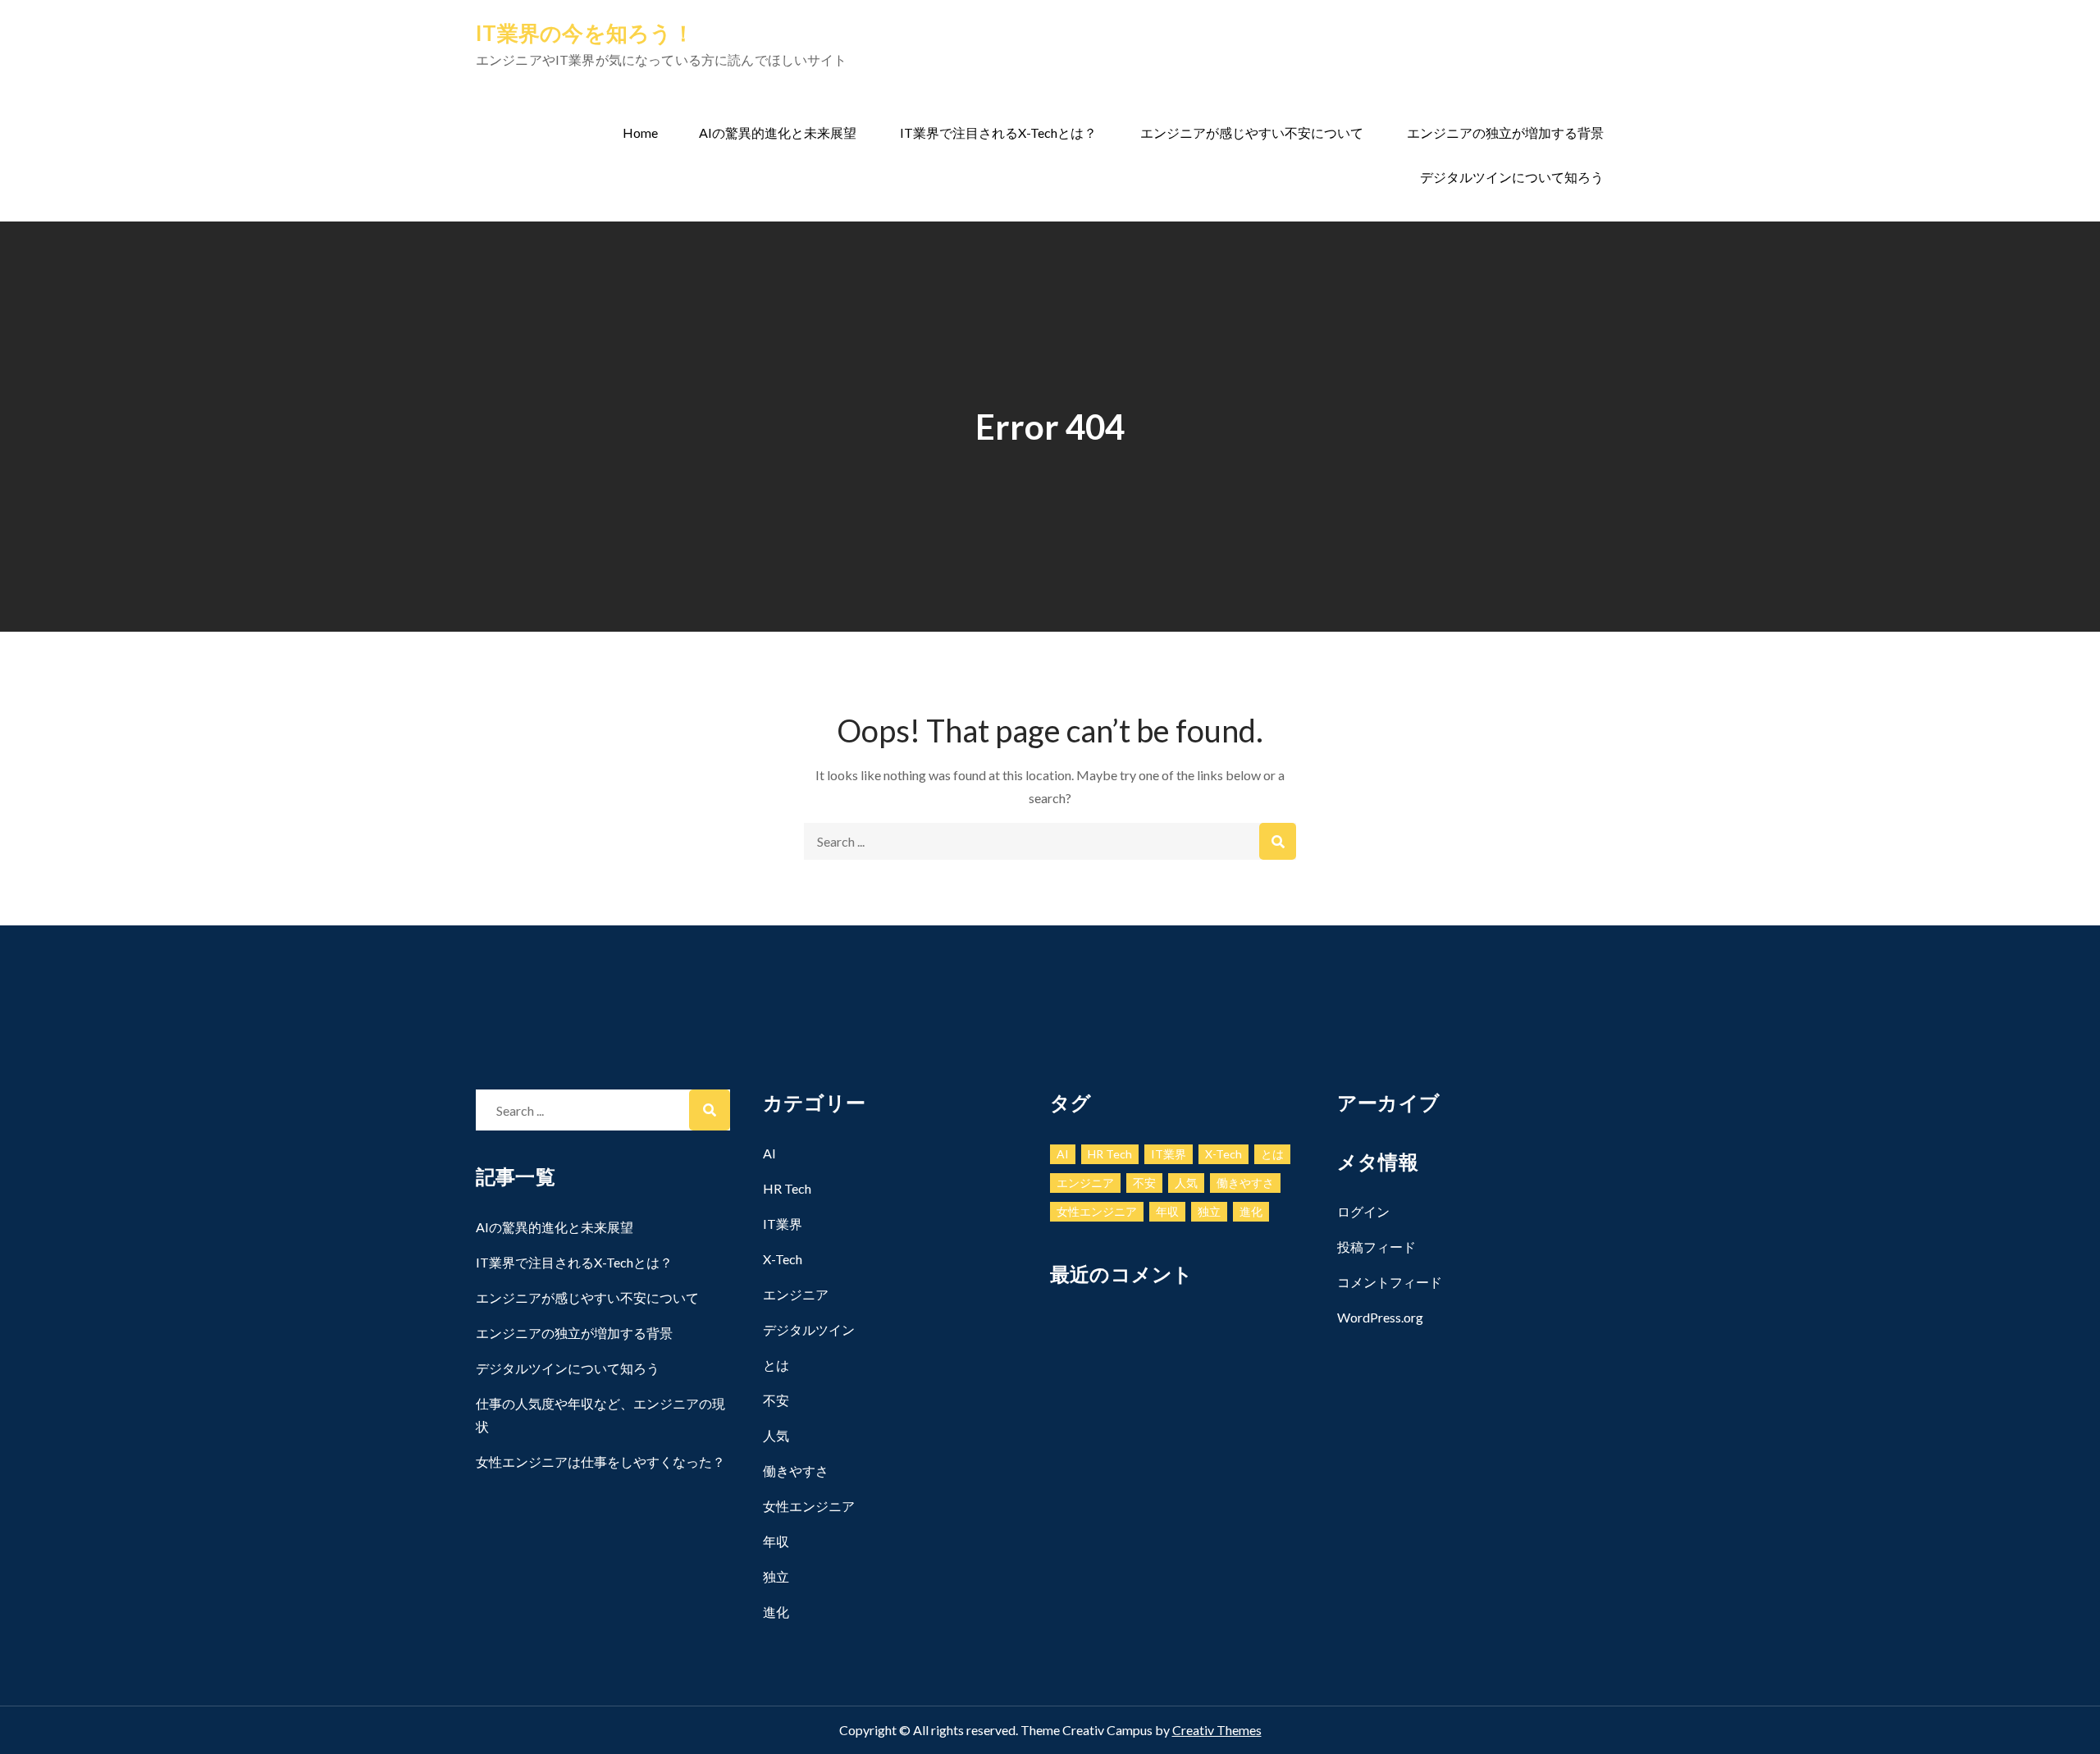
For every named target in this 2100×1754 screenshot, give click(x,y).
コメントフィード (1390, 1282)
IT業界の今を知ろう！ (585, 33)
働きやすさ (796, 1471)
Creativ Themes (1217, 1730)
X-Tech (783, 1259)
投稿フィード (1376, 1247)
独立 (776, 1576)
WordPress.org (1380, 1317)
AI (769, 1153)
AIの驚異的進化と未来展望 (778, 132)
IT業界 (783, 1224)
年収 (776, 1541)
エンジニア (796, 1294)
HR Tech (787, 1188)
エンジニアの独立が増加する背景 (1505, 132)
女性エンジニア (809, 1506)
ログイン (1363, 1211)
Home (640, 132)
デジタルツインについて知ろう (1512, 177)
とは (776, 1365)
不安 (776, 1400)
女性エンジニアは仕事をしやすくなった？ (600, 1462)
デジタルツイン (809, 1329)
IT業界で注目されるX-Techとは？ (998, 132)
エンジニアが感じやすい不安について (1252, 132)
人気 (776, 1435)
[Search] (1278, 841)
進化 (776, 1612)
